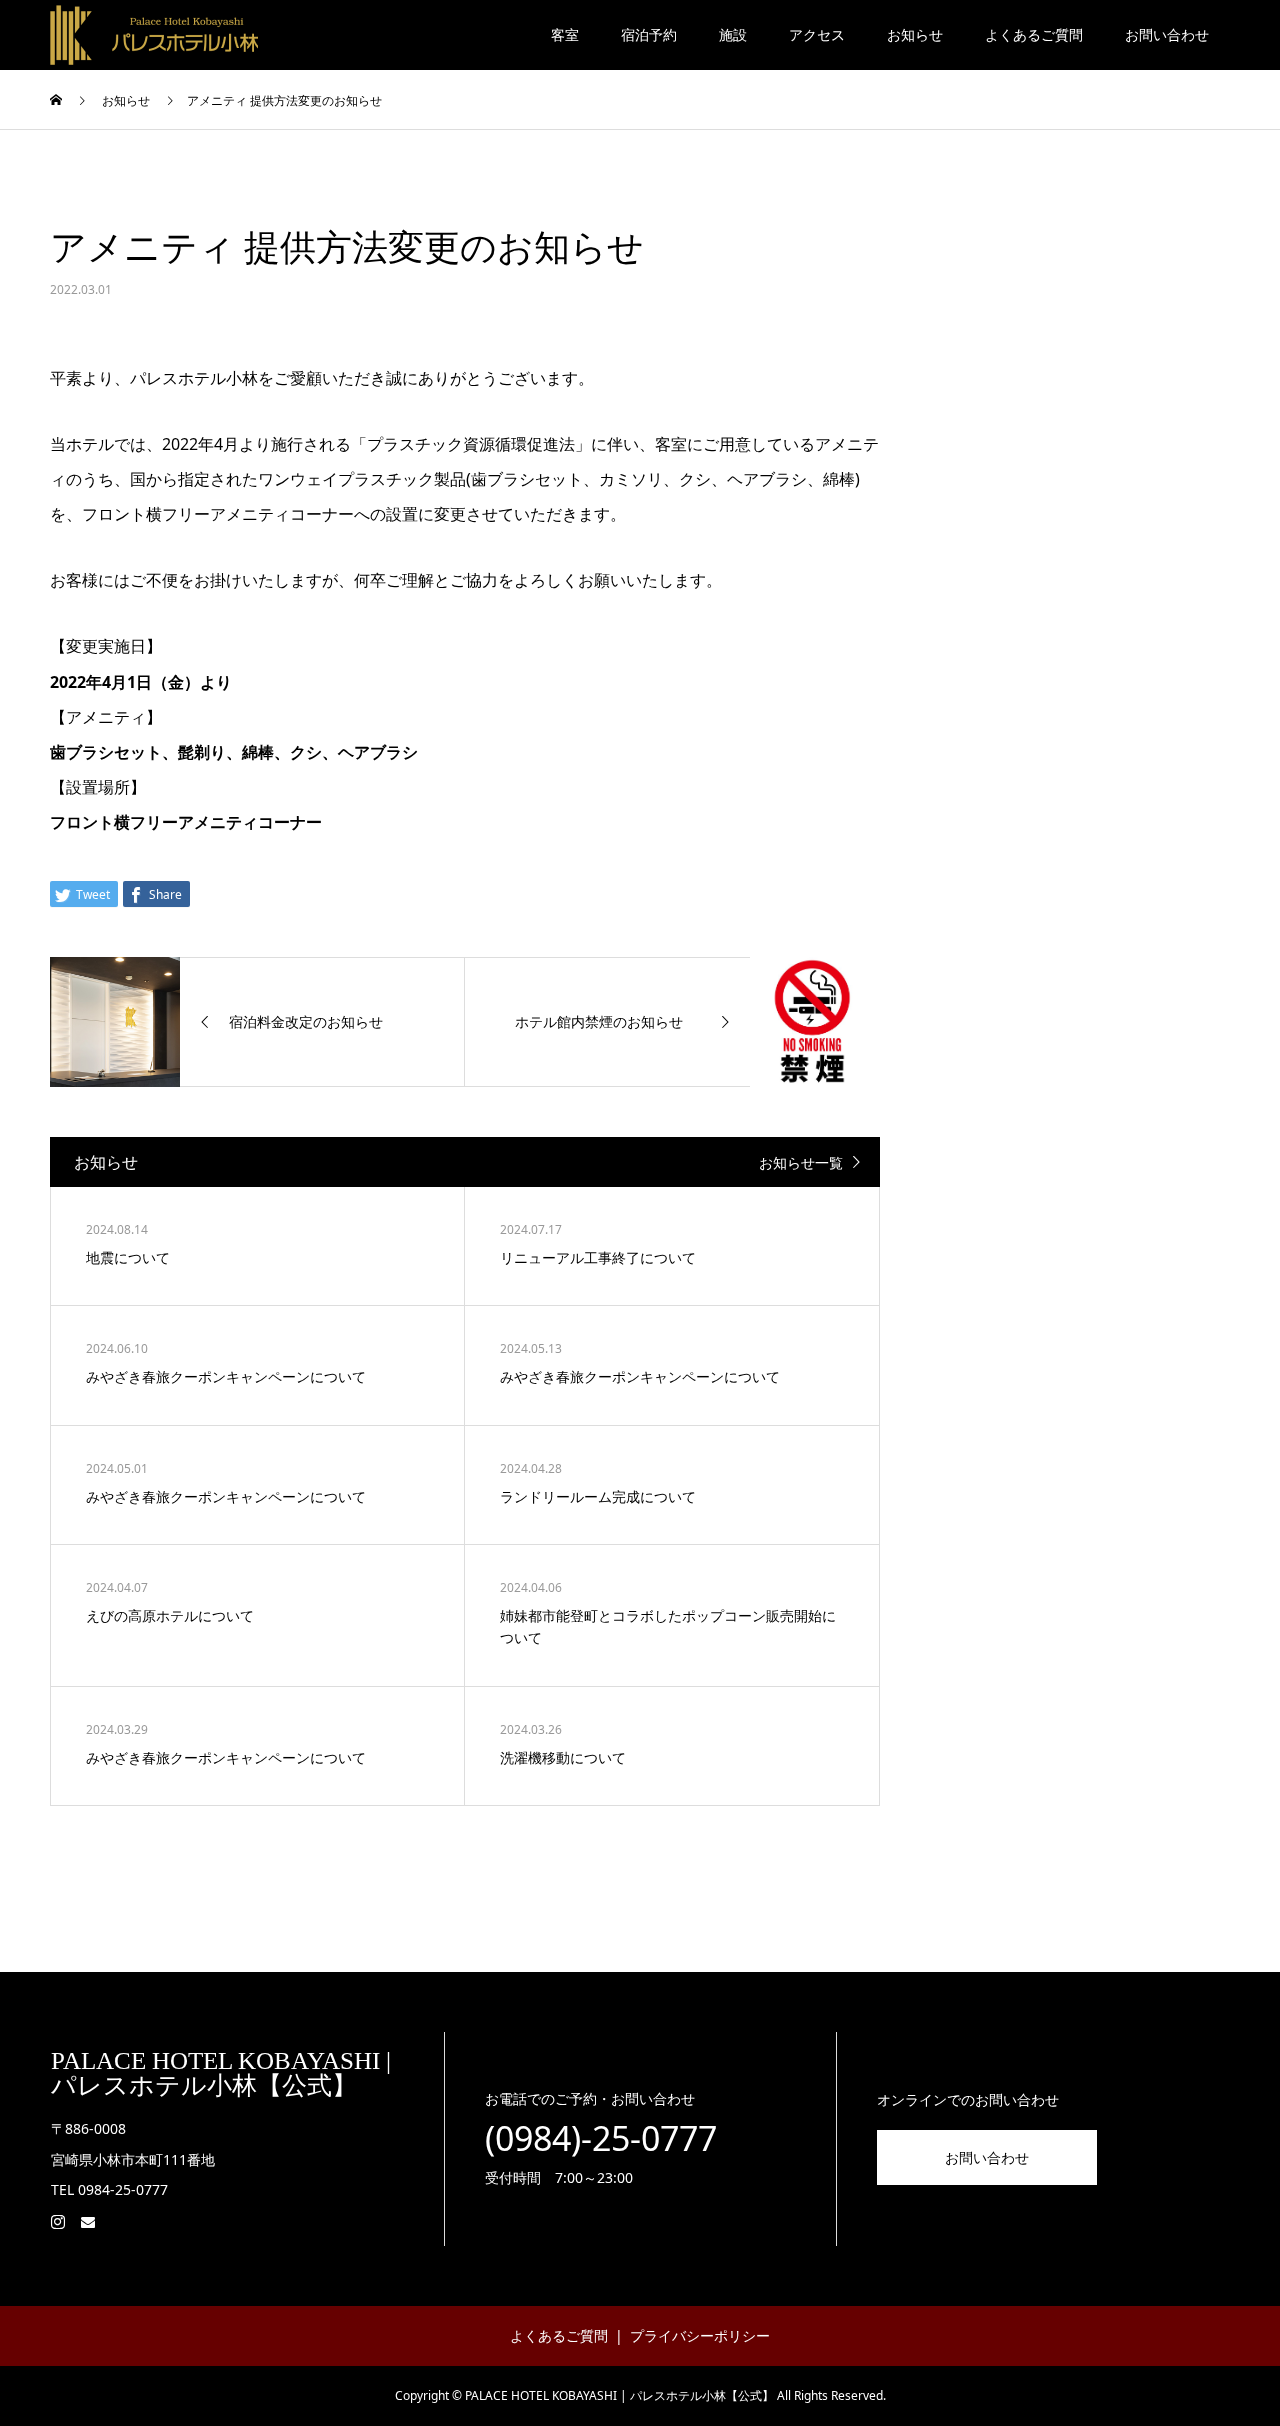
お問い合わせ (1167, 34)
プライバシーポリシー (700, 2335)
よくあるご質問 (1034, 34)
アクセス (817, 34)
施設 (733, 34)
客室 (565, 34)
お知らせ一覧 (801, 1162)
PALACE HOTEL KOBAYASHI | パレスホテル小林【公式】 (221, 2073)
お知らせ (915, 34)
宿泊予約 (649, 34)
